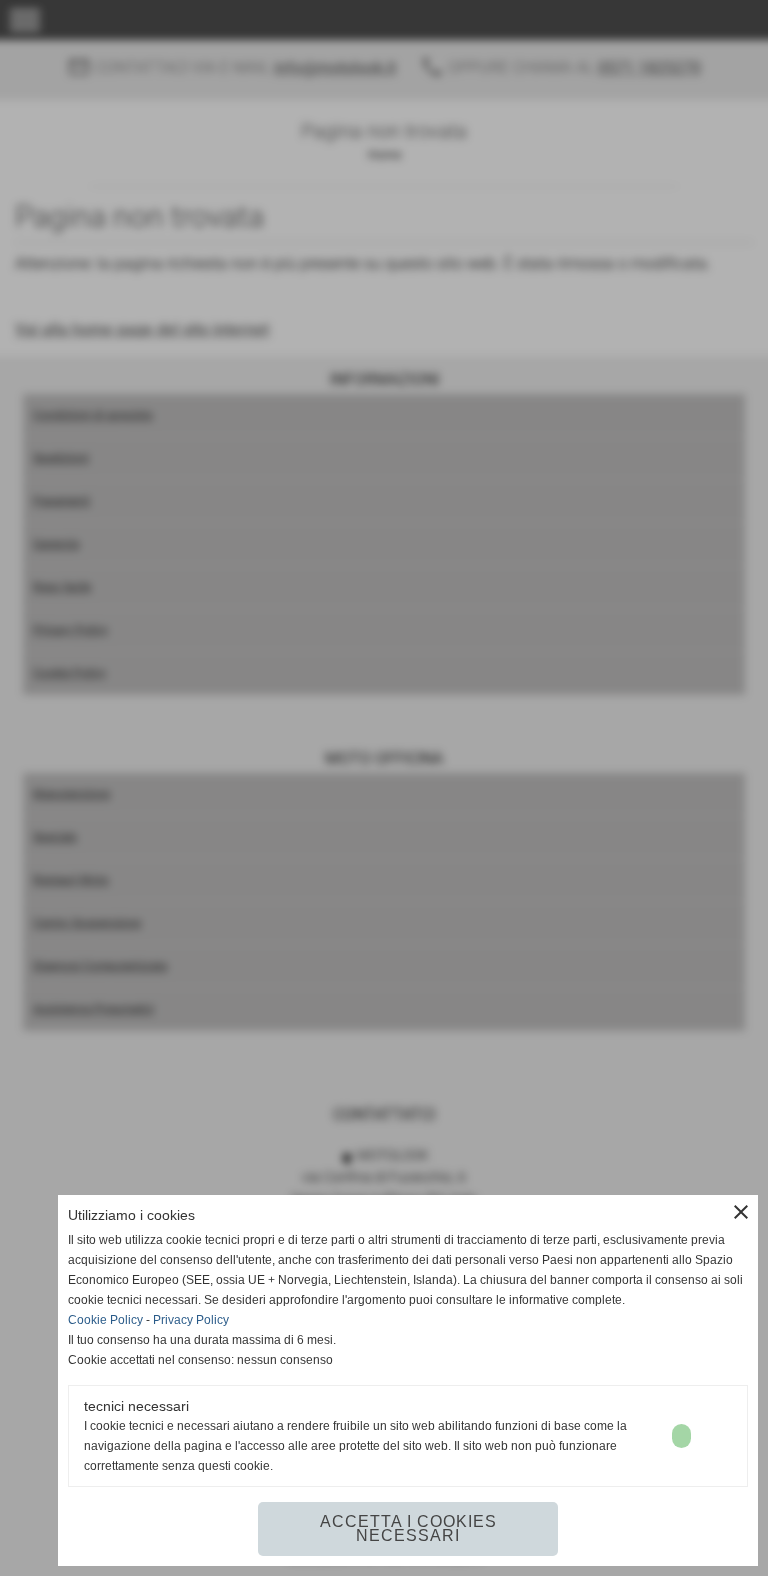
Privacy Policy (191, 1320)
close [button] (741, 1212)
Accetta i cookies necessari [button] (408, 1528)
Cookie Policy (105, 1320)
